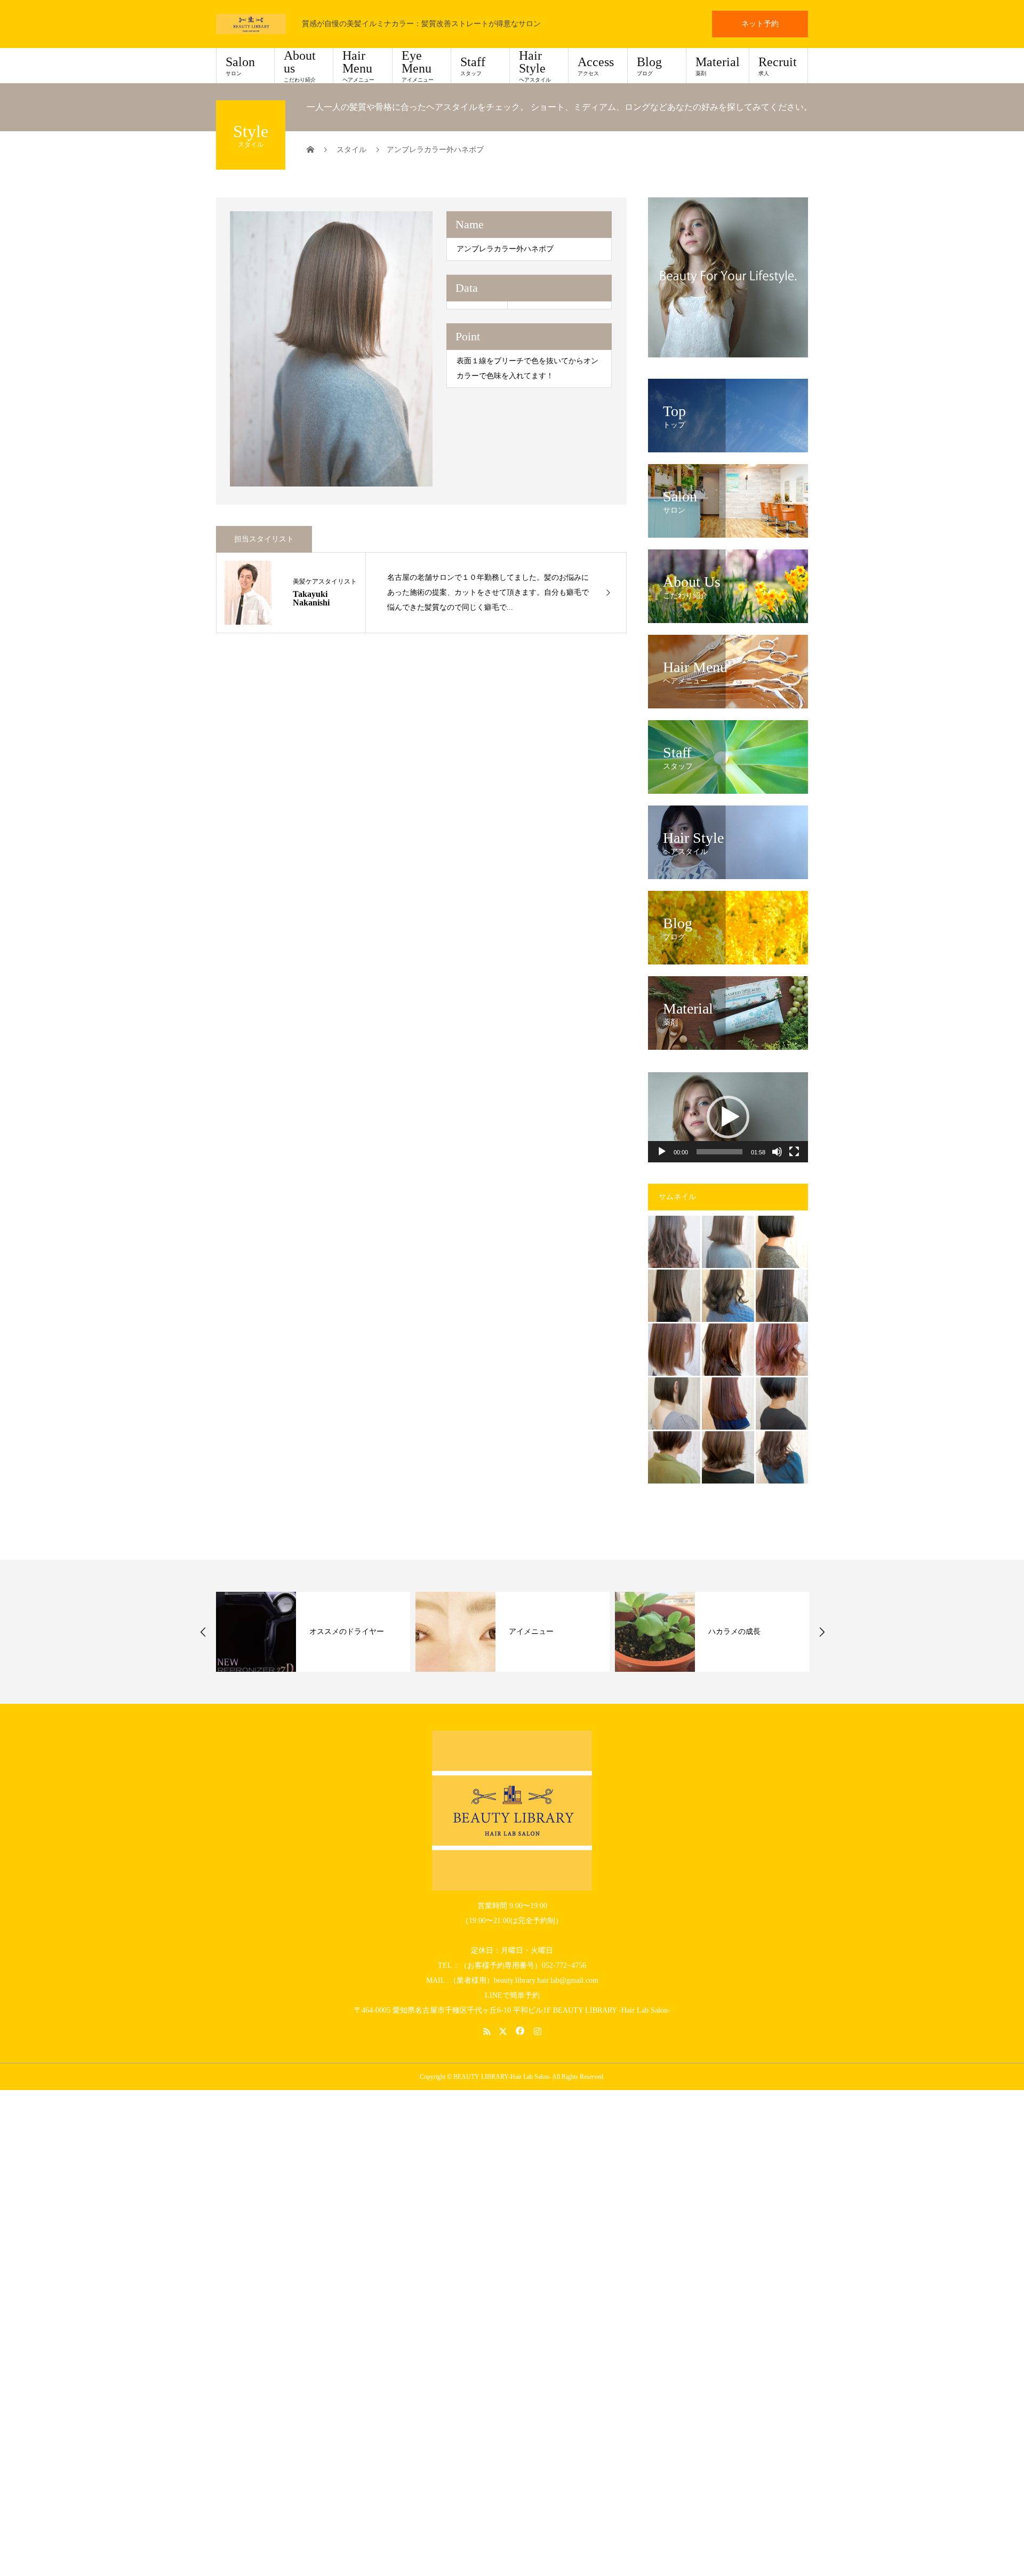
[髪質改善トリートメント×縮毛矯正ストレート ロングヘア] (782, 1296)
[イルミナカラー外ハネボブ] (728, 1457)
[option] (331, 349)
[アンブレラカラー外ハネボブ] (728, 1242)
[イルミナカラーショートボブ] (674, 1457)
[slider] (719, 1152)
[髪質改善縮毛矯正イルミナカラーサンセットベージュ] (728, 1403)
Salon (240, 66)
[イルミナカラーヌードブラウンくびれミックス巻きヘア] (782, 1457)
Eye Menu (418, 66)
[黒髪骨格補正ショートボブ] (782, 1403)
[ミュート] (777, 1152)
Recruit (778, 66)
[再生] (662, 1152)
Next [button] (822, 1632)
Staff (473, 66)
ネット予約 (760, 24)
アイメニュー (332, 1632)
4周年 (718, 1632)
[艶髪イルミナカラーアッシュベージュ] (728, 1296)
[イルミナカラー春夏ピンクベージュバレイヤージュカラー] (782, 1350)
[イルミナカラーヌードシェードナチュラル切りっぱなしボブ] (674, 1403)
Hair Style (535, 66)
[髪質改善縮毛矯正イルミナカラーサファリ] (728, 1350)
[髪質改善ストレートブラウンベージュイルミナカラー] (674, 1296)
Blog (649, 66)
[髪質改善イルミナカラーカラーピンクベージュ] (674, 1350)
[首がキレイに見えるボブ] (782, 1242)
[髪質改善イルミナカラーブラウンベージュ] (674, 1242)
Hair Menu (358, 66)
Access (596, 66)
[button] (728, 1117)
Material (718, 66)
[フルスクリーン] (794, 1152)
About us (300, 66)
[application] (728, 1117)
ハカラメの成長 (535, 1632)
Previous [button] (203, 1632)
